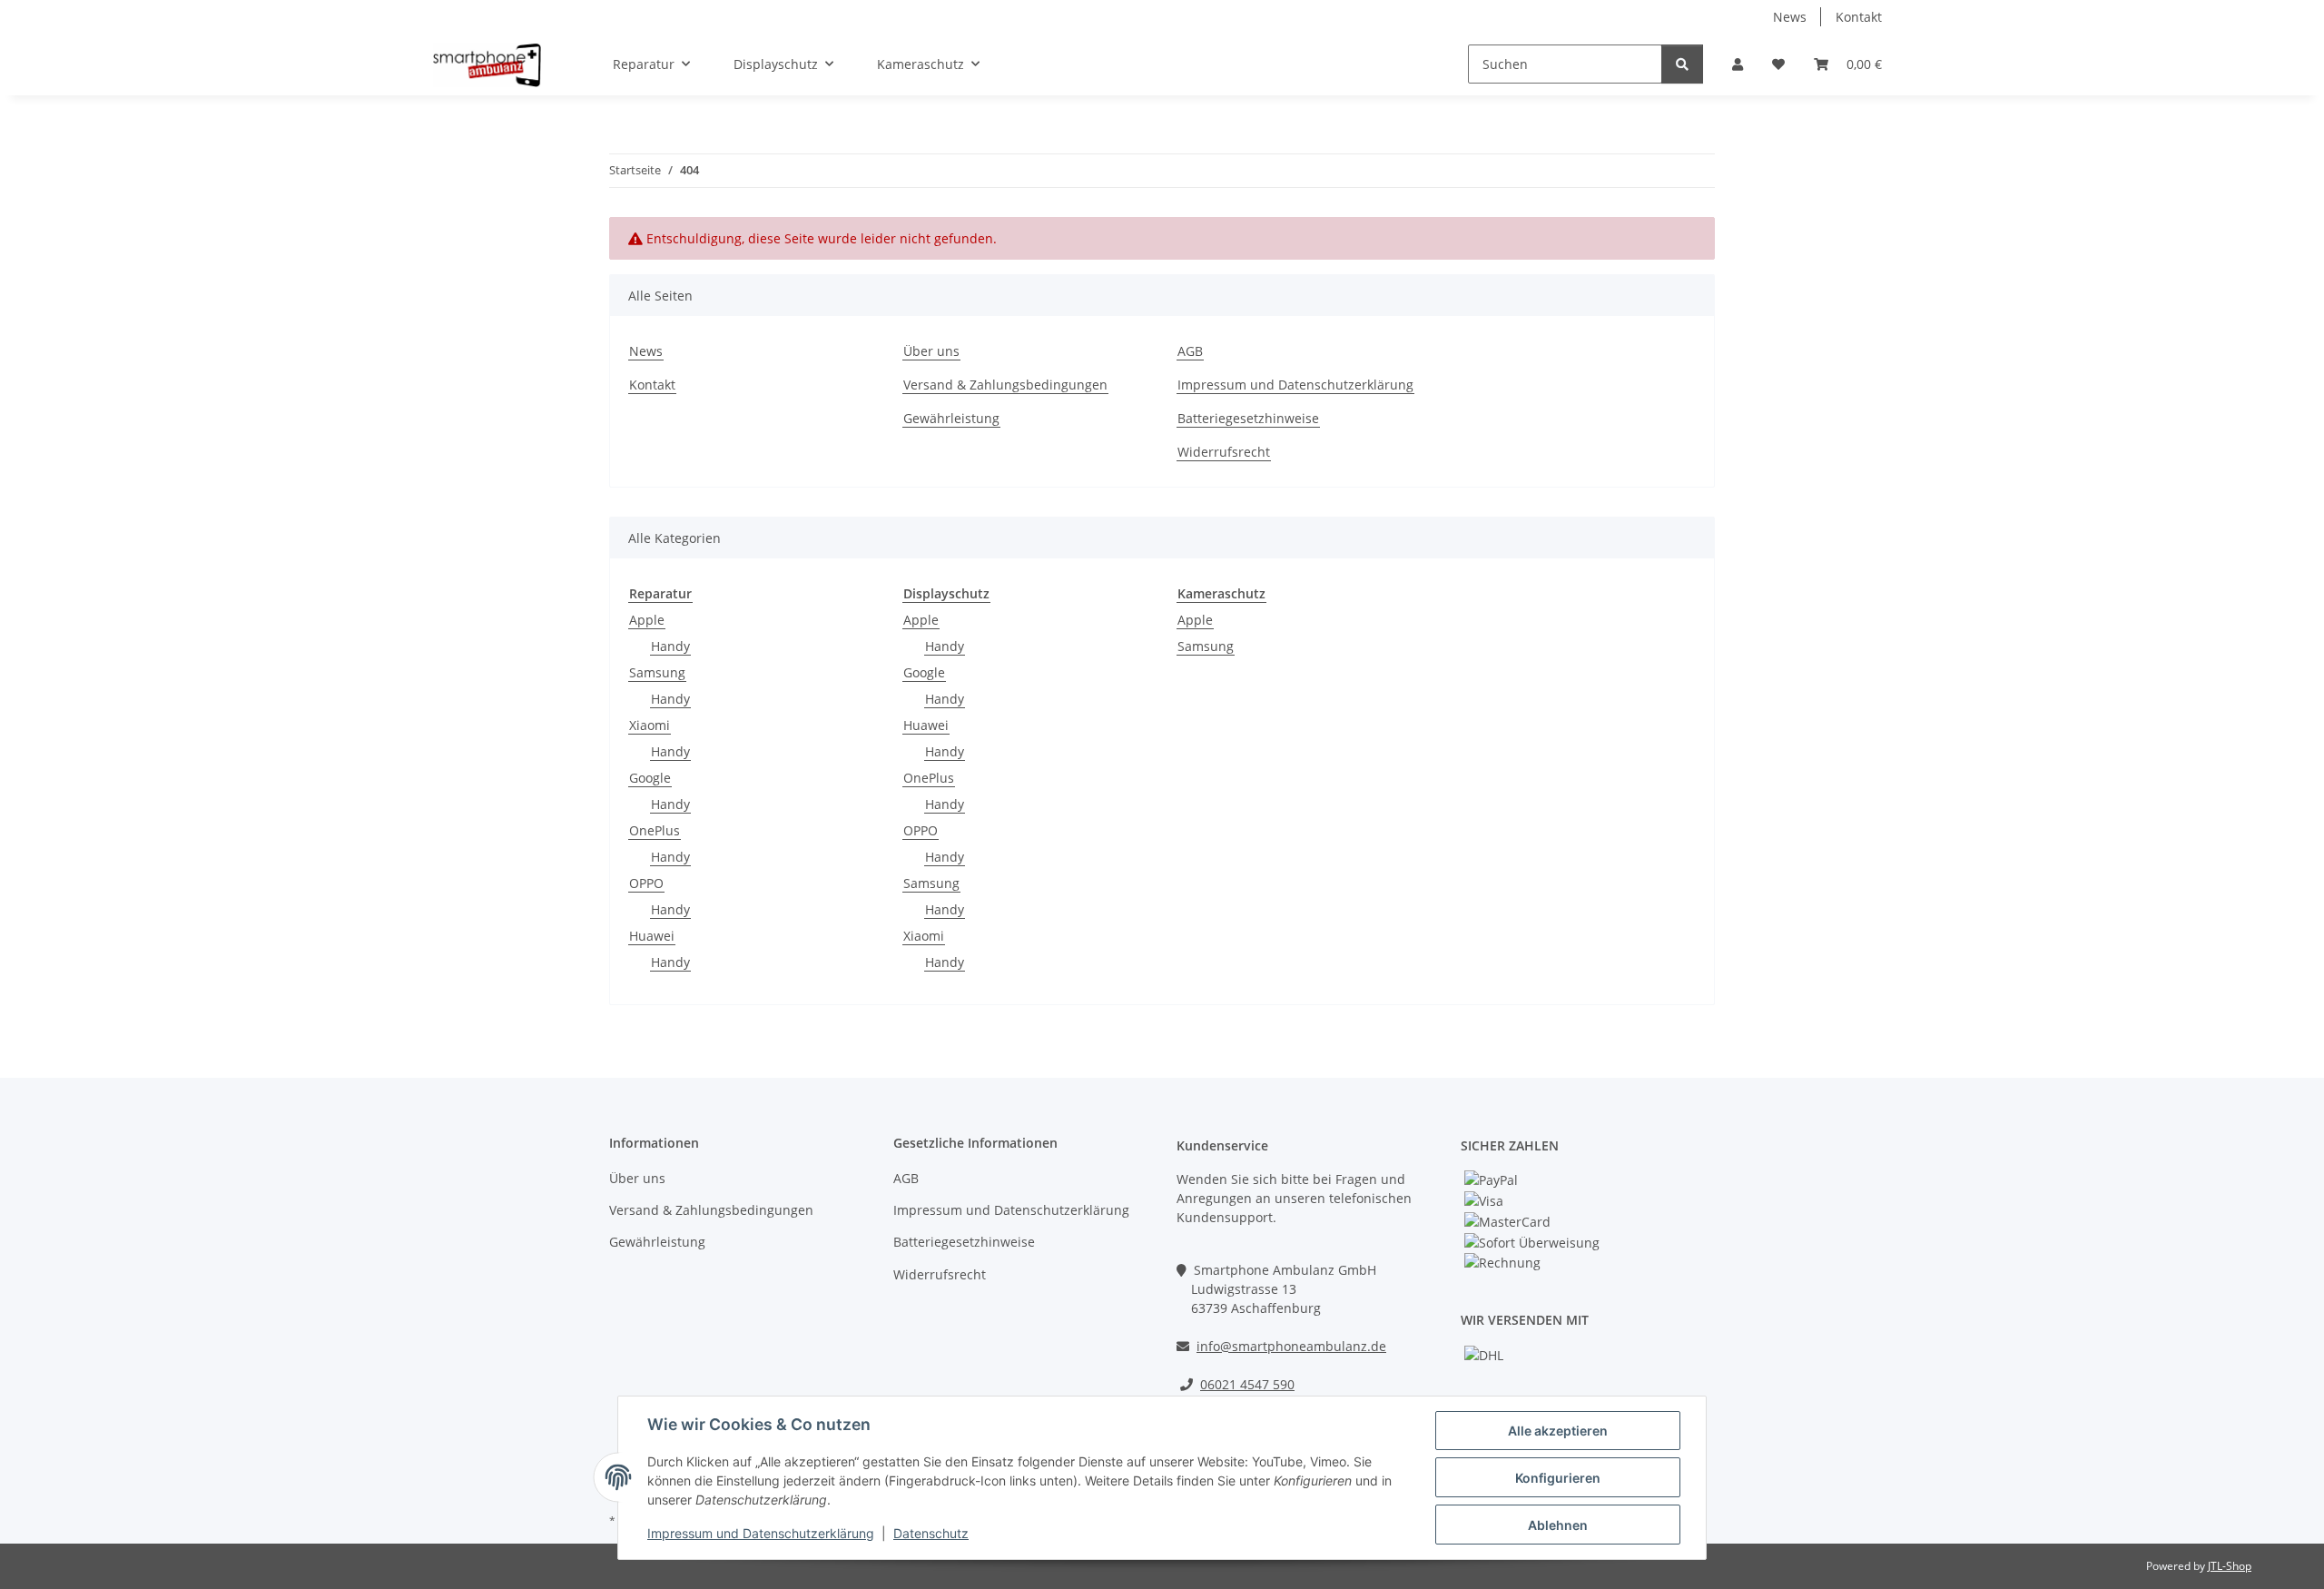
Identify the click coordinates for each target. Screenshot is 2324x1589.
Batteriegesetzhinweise (1248, 418)
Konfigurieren (1558, 1478)
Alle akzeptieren (1558, 1431)
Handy (670, 646)
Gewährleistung (951, 418)
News (1790, 17)
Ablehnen (1558, 1525)
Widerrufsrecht (1224, 452)
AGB (1190, 351)
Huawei (652, 936)
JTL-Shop (2230, 1566)
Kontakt (1859, 17)
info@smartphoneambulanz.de (1291, 1346)
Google (650, 778)
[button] (1738, 64)
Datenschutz (931, 1533)
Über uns (931, 351)
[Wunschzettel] (1778, 64)
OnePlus (655, 830)
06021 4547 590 (1247, 1384)
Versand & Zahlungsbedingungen (1005, 385)
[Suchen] (1682, 64)
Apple (647, 620)
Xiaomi (650, 725)
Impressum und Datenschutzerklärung (761, 1533)
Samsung (657, 672)
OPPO (646, 883)
